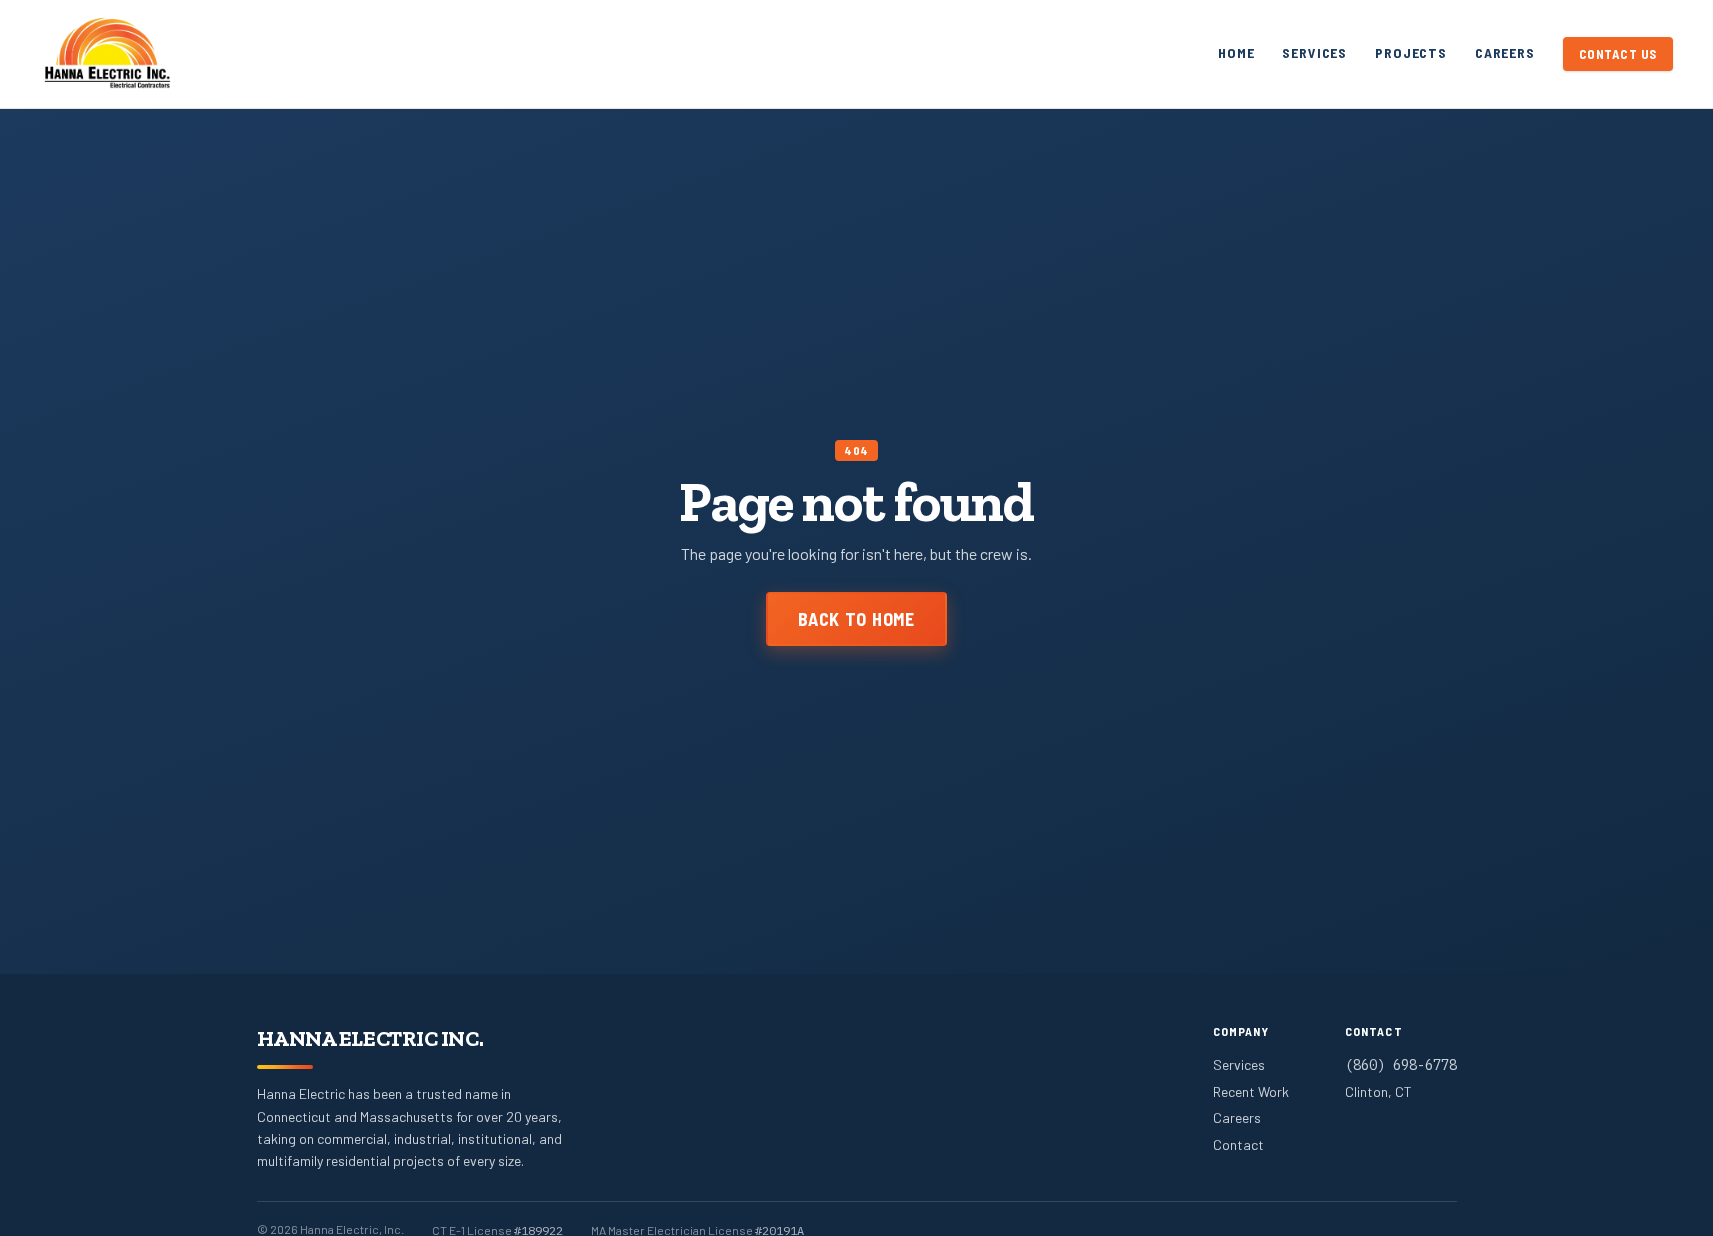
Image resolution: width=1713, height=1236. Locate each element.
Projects (1411, 52)
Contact (1238, 1144)
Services (1314, 52)
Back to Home (856, 619)
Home (1236, 52)
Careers (1505, 52)
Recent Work (1251, 1091)
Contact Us (1618, 54)
